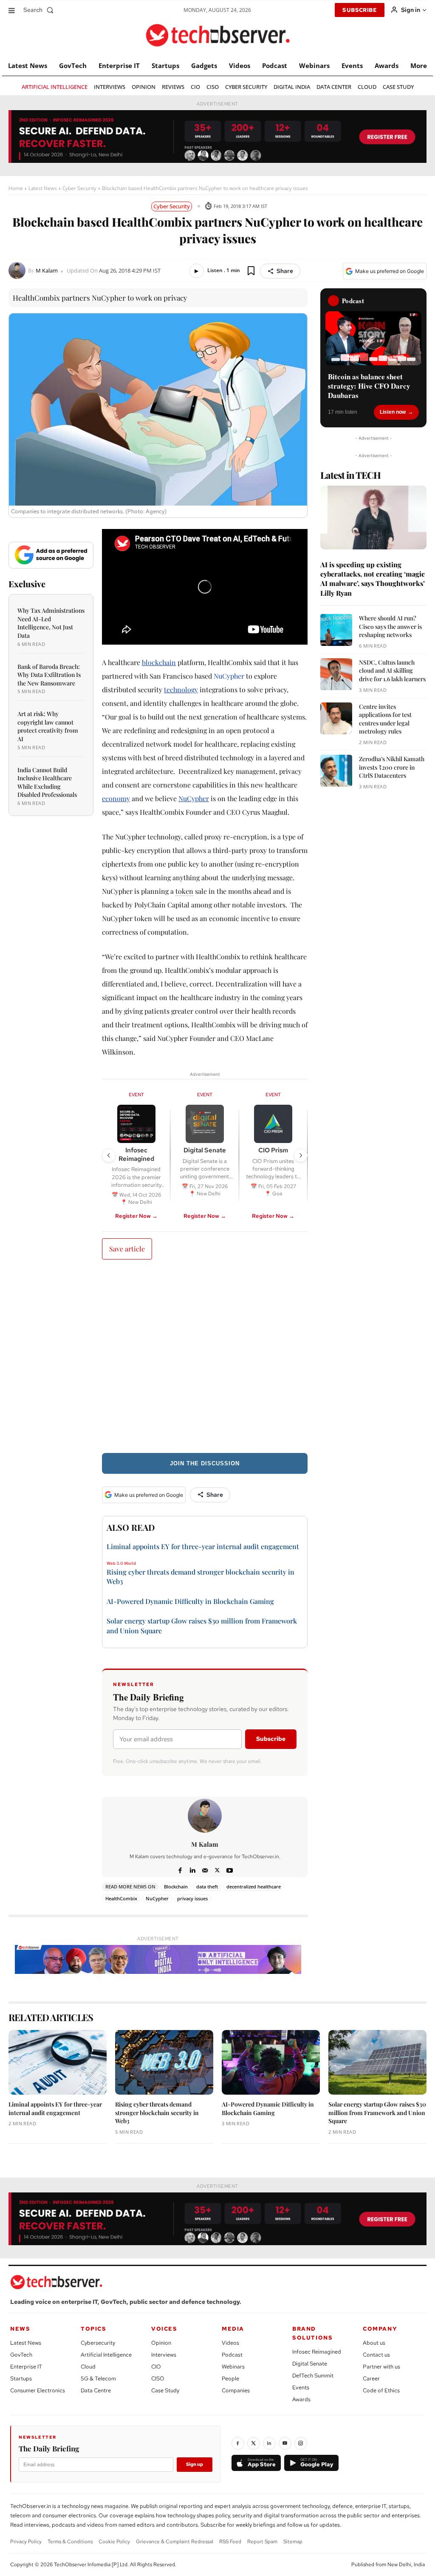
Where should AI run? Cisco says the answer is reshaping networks (390, 626)
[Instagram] (301, 2443)
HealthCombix (121, 1898)
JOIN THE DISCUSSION (205, 1463)
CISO (158, 2378)
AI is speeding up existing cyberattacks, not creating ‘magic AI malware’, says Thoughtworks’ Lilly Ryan (373, 579)
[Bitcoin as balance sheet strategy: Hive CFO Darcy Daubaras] (373, 338)
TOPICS (94, 2329)
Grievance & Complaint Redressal (175, 2542)
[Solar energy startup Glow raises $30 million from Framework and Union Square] (377, 2062)
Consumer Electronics (38, 2390)
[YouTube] (285, 2443)
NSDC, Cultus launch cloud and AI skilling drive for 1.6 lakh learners (392, 671)
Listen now (393, 412)
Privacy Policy (26, 2542)
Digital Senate (310, 2364)
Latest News (43, 188)
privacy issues (192, 1898)
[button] (40, 10)
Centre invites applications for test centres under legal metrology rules (385, 719)
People (230, 2378)
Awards (301, 2399)
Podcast (232, 2355)
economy (116, 798)
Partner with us (381, 2367)
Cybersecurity (98, 2343)
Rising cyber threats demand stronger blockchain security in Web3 (157, 2113)
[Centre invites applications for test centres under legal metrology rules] (336, 718)
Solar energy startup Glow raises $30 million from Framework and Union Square (377, 2113)
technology (181, 689)
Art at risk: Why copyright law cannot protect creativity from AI (48, 726)
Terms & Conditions (70, 2542)
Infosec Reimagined (317, 2352)
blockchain (159, 662)
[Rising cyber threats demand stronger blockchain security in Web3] (164, 2062)
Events (301, 2387)
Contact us (376, 2355)
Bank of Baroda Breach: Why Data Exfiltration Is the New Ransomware (49, 675)
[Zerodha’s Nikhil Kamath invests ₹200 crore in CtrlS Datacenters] (336, 771)
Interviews (164, 2355)
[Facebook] (180, 1869)
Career (371, 2378)
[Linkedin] (193, 1869)
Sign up (195, 2464)
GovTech (21, 2355)
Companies (236, 2390)
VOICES (164, 2329)
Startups (21, 2378)
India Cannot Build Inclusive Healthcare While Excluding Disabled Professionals (47, 782)
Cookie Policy (114, 2542)
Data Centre (96, 2390)
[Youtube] (230, 1869)
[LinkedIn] (269, 2443)
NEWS (20, 2329)
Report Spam (262, 2542)
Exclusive (27, 584)
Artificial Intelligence (106, 2355)
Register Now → (136, 1216)
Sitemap (293, 2542)
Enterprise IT (26, 2367)
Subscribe (271, 1739)
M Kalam (47, 271)
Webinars (233, 2367)
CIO (156, 2367)
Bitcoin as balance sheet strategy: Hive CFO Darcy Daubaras (369, 386)
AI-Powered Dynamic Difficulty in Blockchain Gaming (190, 1601)
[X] (217, 1869)
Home (16, 188)
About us (374, 2343)
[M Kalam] (18, 270)
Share (285, 271)
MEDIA (233, 2329)
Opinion (161, 2343)
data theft (207, 1887)
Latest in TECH (350, 475)
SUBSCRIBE (360, 10)
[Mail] (205, 1869)
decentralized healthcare (254, 1887)
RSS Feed (230, 2542)
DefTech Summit (313, 2376)
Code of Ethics (381, 2390)
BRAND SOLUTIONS (312, 2333)
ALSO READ (131, 1527)
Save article (127, 1249)
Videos (230, 2343)
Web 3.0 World (121, 1564)
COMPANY (380, 2329)
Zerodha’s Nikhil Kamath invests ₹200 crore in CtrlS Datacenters (392, 767)
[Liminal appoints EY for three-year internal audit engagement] (58, 2062)
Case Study (165, 2390)
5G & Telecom (98, 2378)
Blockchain (176, 1887)
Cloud (88, 2367)
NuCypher (229, 676)
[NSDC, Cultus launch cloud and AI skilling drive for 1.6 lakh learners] (336, 674)
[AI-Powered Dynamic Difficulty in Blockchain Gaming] (271, 2062)
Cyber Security (79, 188)
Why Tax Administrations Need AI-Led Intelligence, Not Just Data (51, 623)
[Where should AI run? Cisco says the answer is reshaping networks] (336, 630)
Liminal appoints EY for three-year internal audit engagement (203, 1546)
